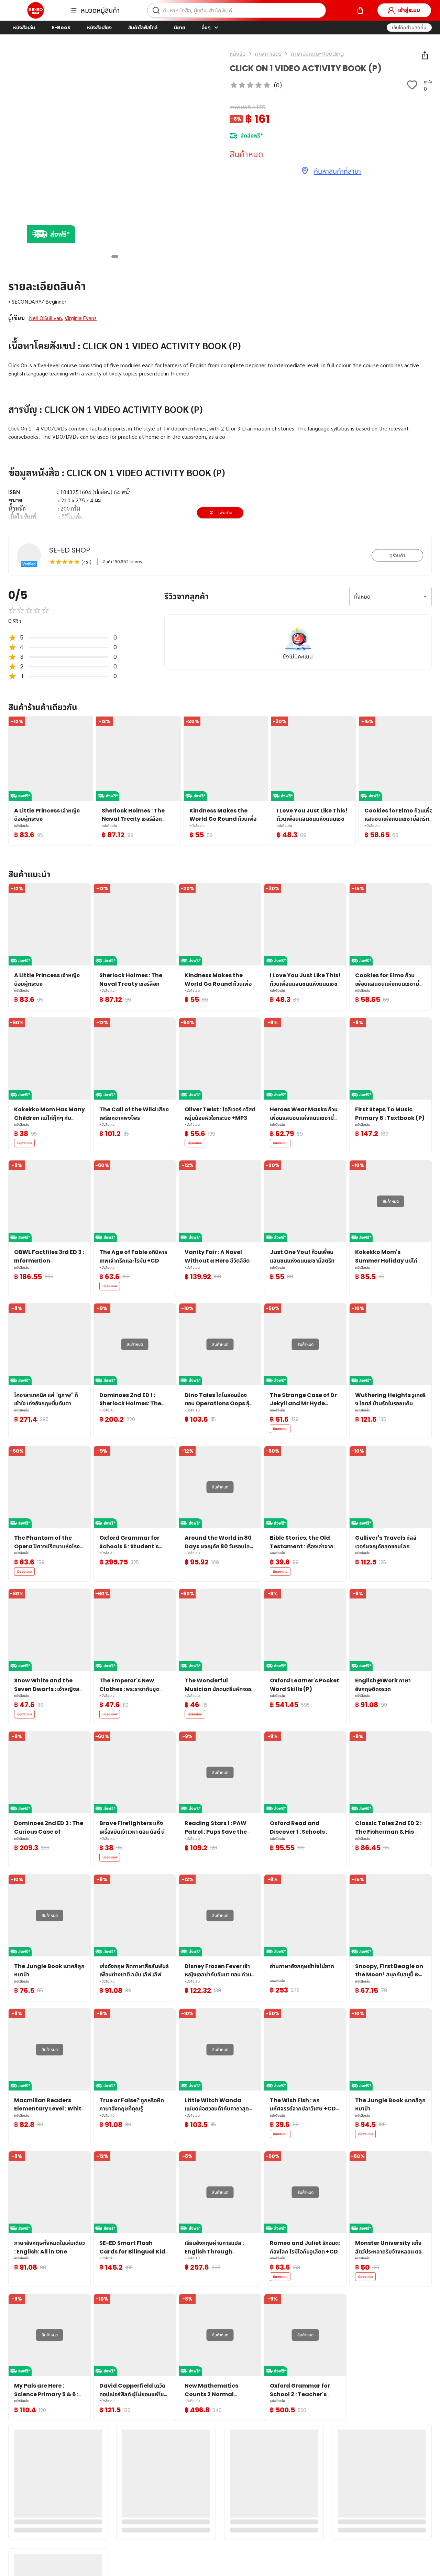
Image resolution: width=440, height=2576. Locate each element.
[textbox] (220, 497)
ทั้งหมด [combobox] (362, 597)
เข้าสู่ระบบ (409, 10)
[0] (360, 10)
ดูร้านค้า (397, 555)
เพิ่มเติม (225, 512)
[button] (409, 28)
